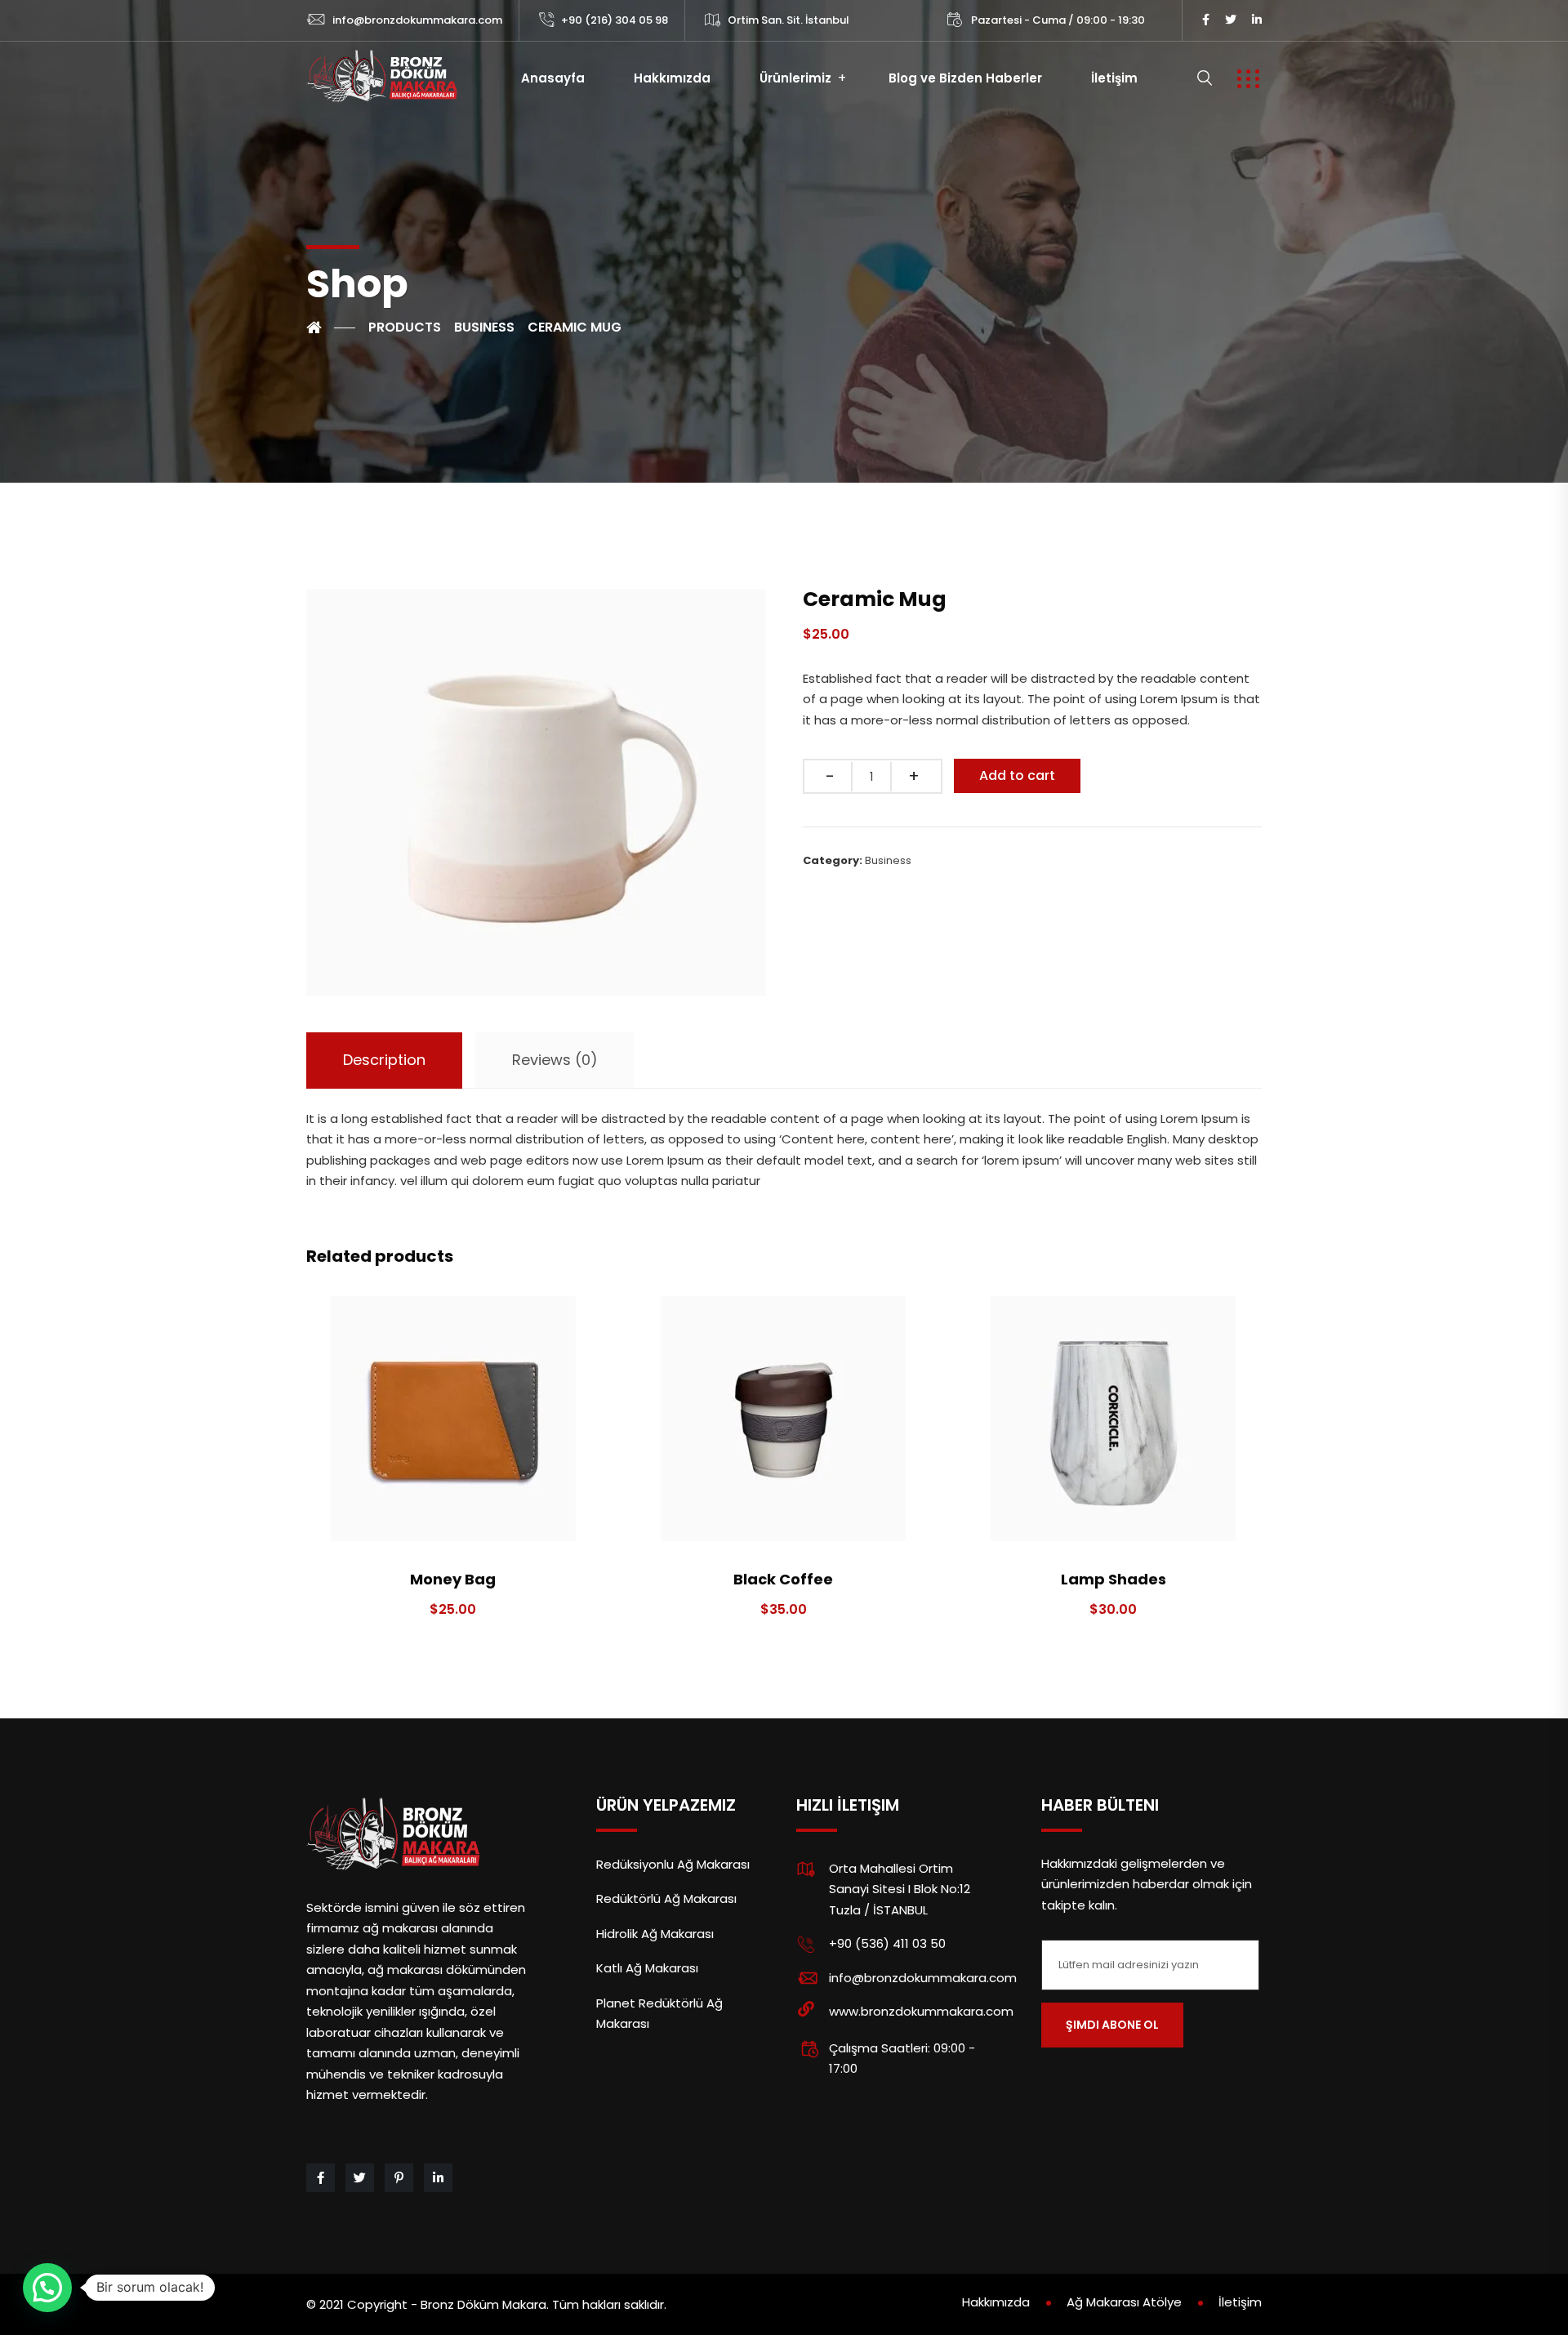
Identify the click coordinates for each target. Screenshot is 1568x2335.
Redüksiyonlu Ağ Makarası (673, 1864)
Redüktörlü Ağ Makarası (666, 1898)
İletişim (1114, 78)
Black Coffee (783, 1579)
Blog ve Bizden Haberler (965, 78)
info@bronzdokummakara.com (417, 20)
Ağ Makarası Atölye (1124, 2302)
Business (888, 860)
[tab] (384, 1061)
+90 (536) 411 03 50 (887, 1943)
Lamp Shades (1114, 1579)
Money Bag (453, 1579)
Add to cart (1017, 775)
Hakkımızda (672, 78)
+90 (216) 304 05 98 (615, 20)
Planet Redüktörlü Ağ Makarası (659, 2014)
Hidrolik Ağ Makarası (655, 1934)
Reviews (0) (555, 1060)
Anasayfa (553, 78)
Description (384, 1060)
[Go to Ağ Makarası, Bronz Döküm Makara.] (331, 328)
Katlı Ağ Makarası (647, 1968)
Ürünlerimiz (795, 78)
